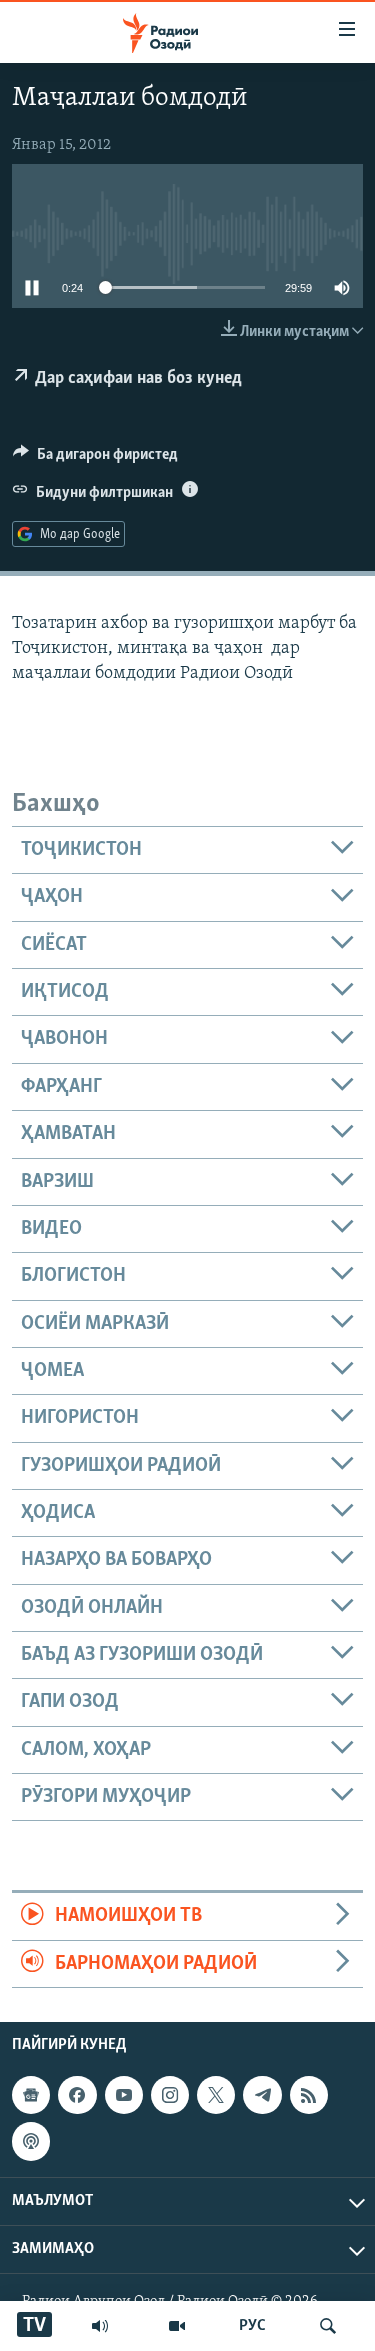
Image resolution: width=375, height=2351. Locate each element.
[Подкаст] (31, 2141)
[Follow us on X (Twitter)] (216, 2095)
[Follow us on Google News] (31, 2095)
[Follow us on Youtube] (124, 2095)
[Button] (95, 459)
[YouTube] (177, 2326)
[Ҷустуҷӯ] (328, 2326)
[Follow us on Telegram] (262, 2095)
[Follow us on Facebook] (77, 2095)
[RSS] (309, 2095)
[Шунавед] (100, 2326)
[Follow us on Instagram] (170, 2095)
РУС (252, 2326)
